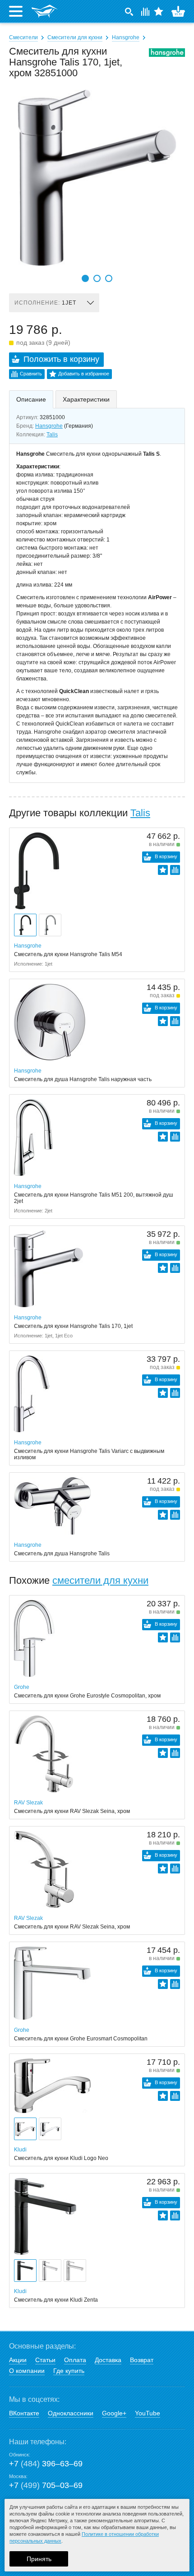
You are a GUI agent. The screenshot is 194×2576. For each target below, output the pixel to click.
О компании (27, 2371)
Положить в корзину (61, 359)
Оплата (75, 2360)
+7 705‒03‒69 (46, 2485)
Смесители (23, 37)
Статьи (45, 2360)
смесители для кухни (100, 1580)
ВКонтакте (24, 2413)
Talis (52, 435)
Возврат (142, 2360)
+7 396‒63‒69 (46, 2464)
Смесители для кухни (75, 37)
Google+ (114, 2413)
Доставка (108, 2360)
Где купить (69, 2371)
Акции (18, 2360)
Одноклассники (71, 2413)
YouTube (148, 2413)
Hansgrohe (126, 37)
